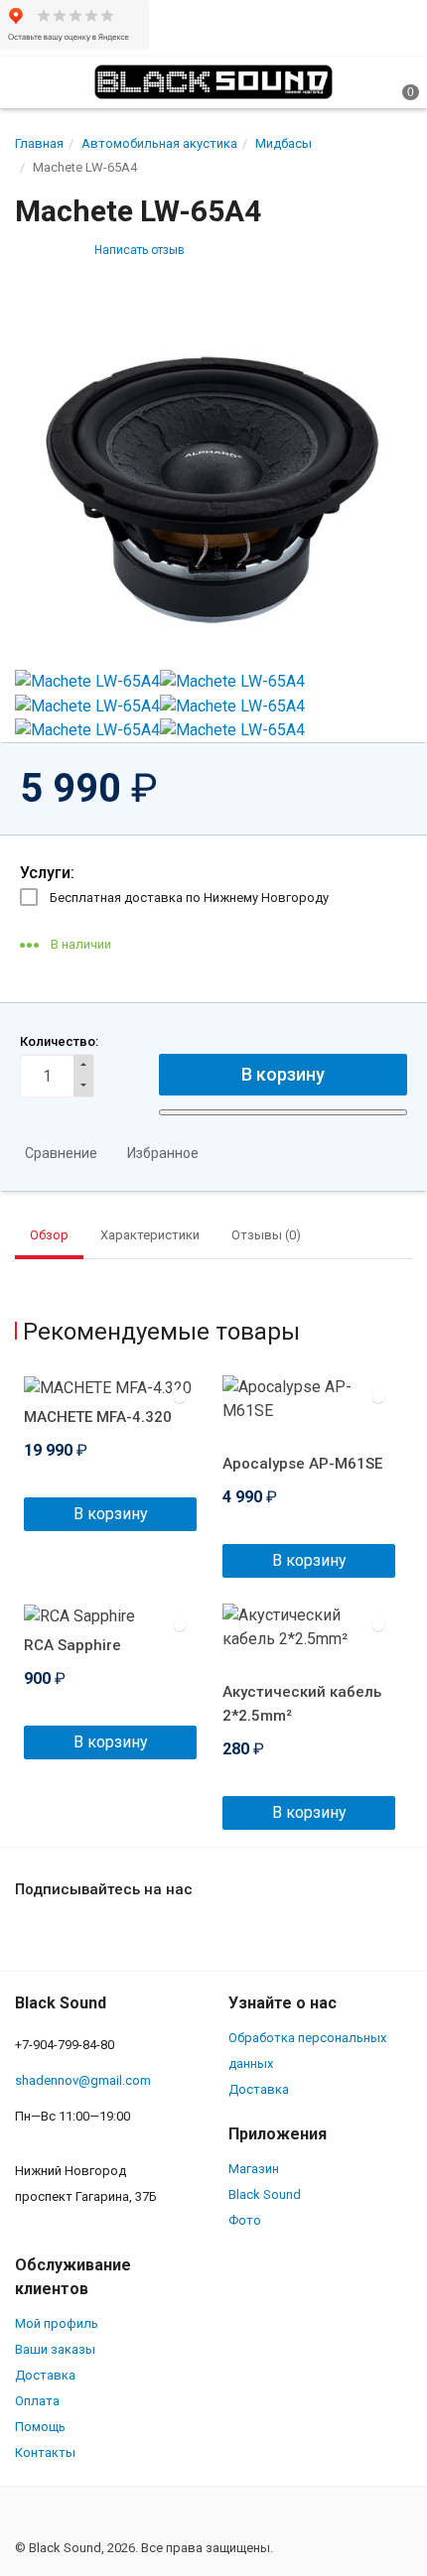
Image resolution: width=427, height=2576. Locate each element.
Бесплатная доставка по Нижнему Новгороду (189, 898)
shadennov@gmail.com (83, 2080)
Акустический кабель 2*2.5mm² (302, 1704)
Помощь (40, 2427)
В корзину (111, 1514)
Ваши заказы (55, 2349)
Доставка (259, 2089)
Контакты (45, 2452)
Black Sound (265, 2194)
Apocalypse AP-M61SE (302, 1464)
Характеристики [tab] (150, 1235)
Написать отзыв (140, 250)
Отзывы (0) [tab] (266, 1235)
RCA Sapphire (72, 1645)
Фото (245, 2220)
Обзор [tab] (49, 1235)
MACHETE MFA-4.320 (98, 1417)
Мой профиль (57, 2323)
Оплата (37, 2401)
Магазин (254, 2169)
